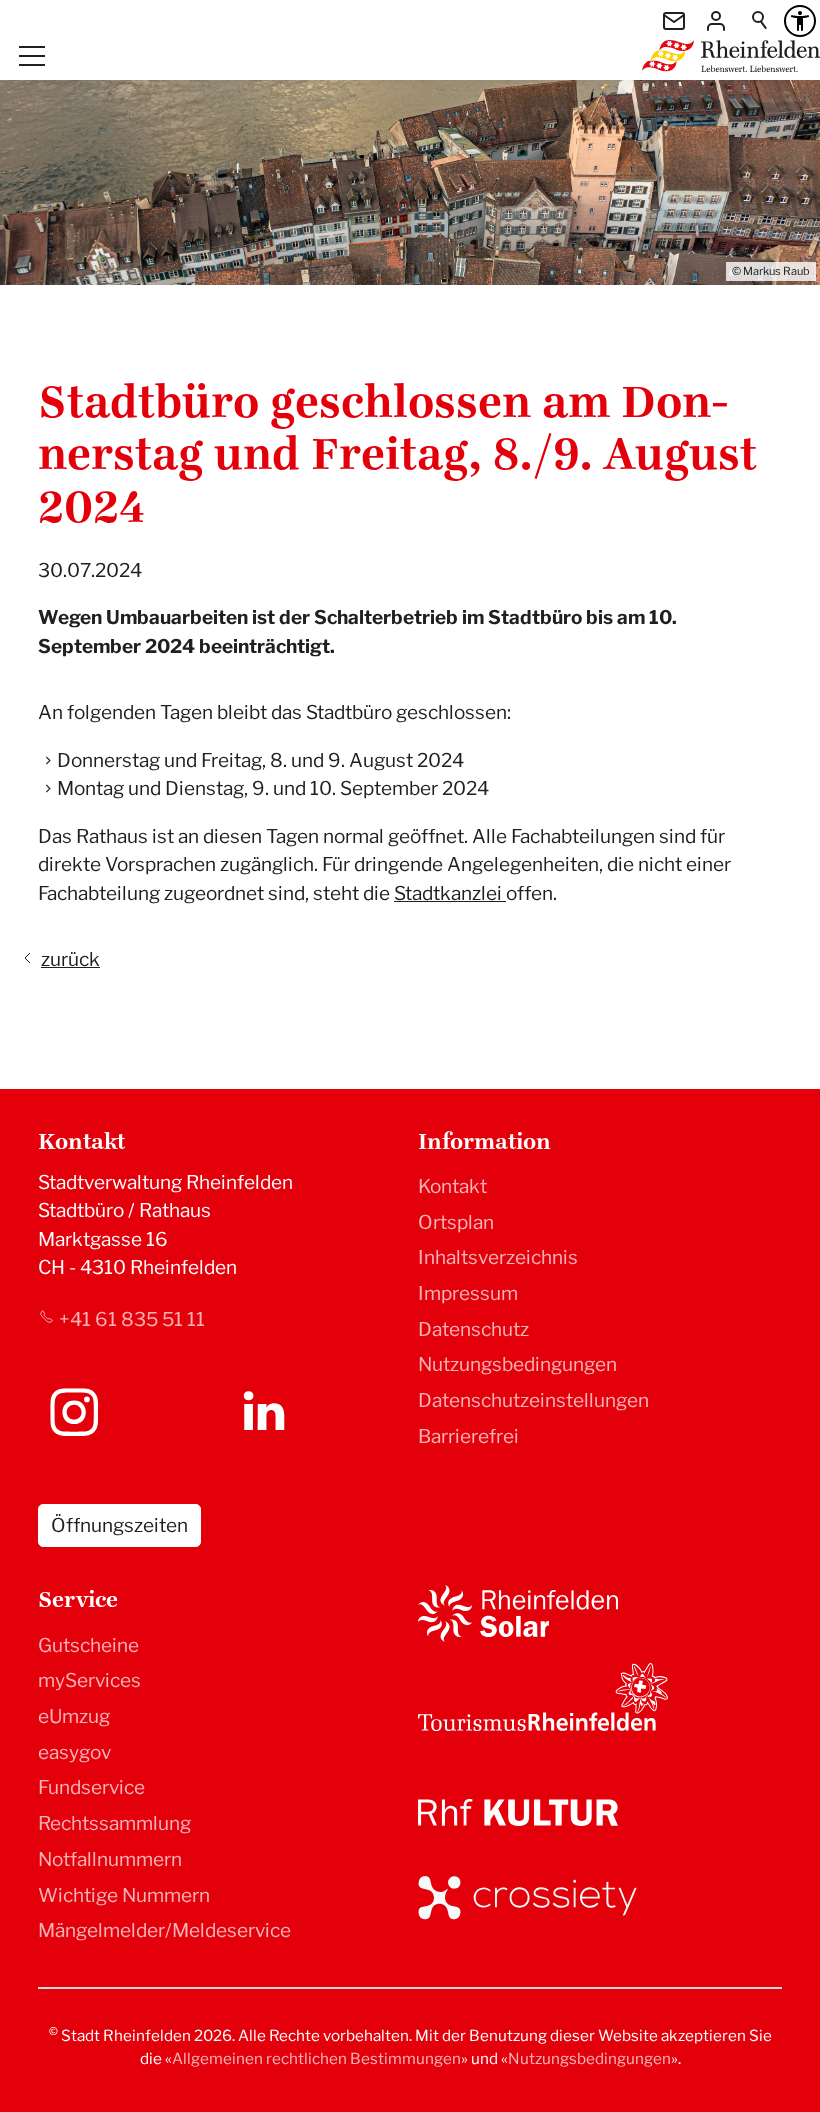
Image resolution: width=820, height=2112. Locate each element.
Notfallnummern (110, 1859)
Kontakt (452, 1186)
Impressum (468, 1293)
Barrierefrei (468, 1436)
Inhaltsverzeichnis (498, 1257)
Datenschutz (473, 1329)
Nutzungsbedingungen (517, 1364)
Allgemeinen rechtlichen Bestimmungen (316, 2058)
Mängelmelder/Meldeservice (164, 1930)
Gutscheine (88, 1645)
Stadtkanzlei (450, 893)
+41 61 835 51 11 (132, 1319)
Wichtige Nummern (124, 1895)
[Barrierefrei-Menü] (800, 21)
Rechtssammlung (114, 1823)
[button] (32, 56)
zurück (70, 959)
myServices (89, 1680)
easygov (74, 1752)
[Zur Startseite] (731, 56)
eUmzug (74, 1716)
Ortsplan (456, 1222)
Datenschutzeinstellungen (533, 1400)
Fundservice (91, 1787)
